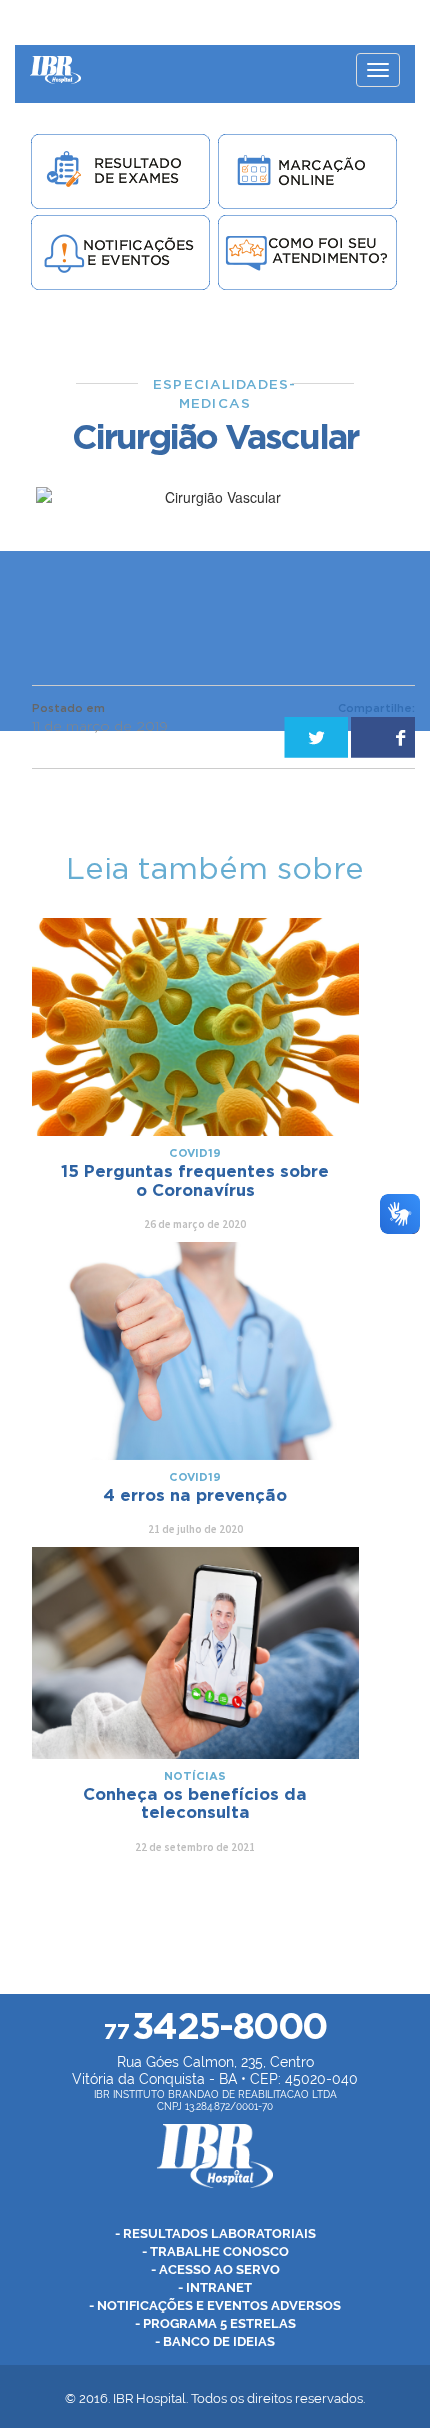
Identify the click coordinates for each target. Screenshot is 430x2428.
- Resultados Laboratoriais (215, 2233)
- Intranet (215, 2287)
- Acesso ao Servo (215, 2269)
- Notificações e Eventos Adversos (215, 2305)
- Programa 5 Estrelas (215, 2323)
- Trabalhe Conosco (215, 2251)
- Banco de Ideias (215, 2341)
